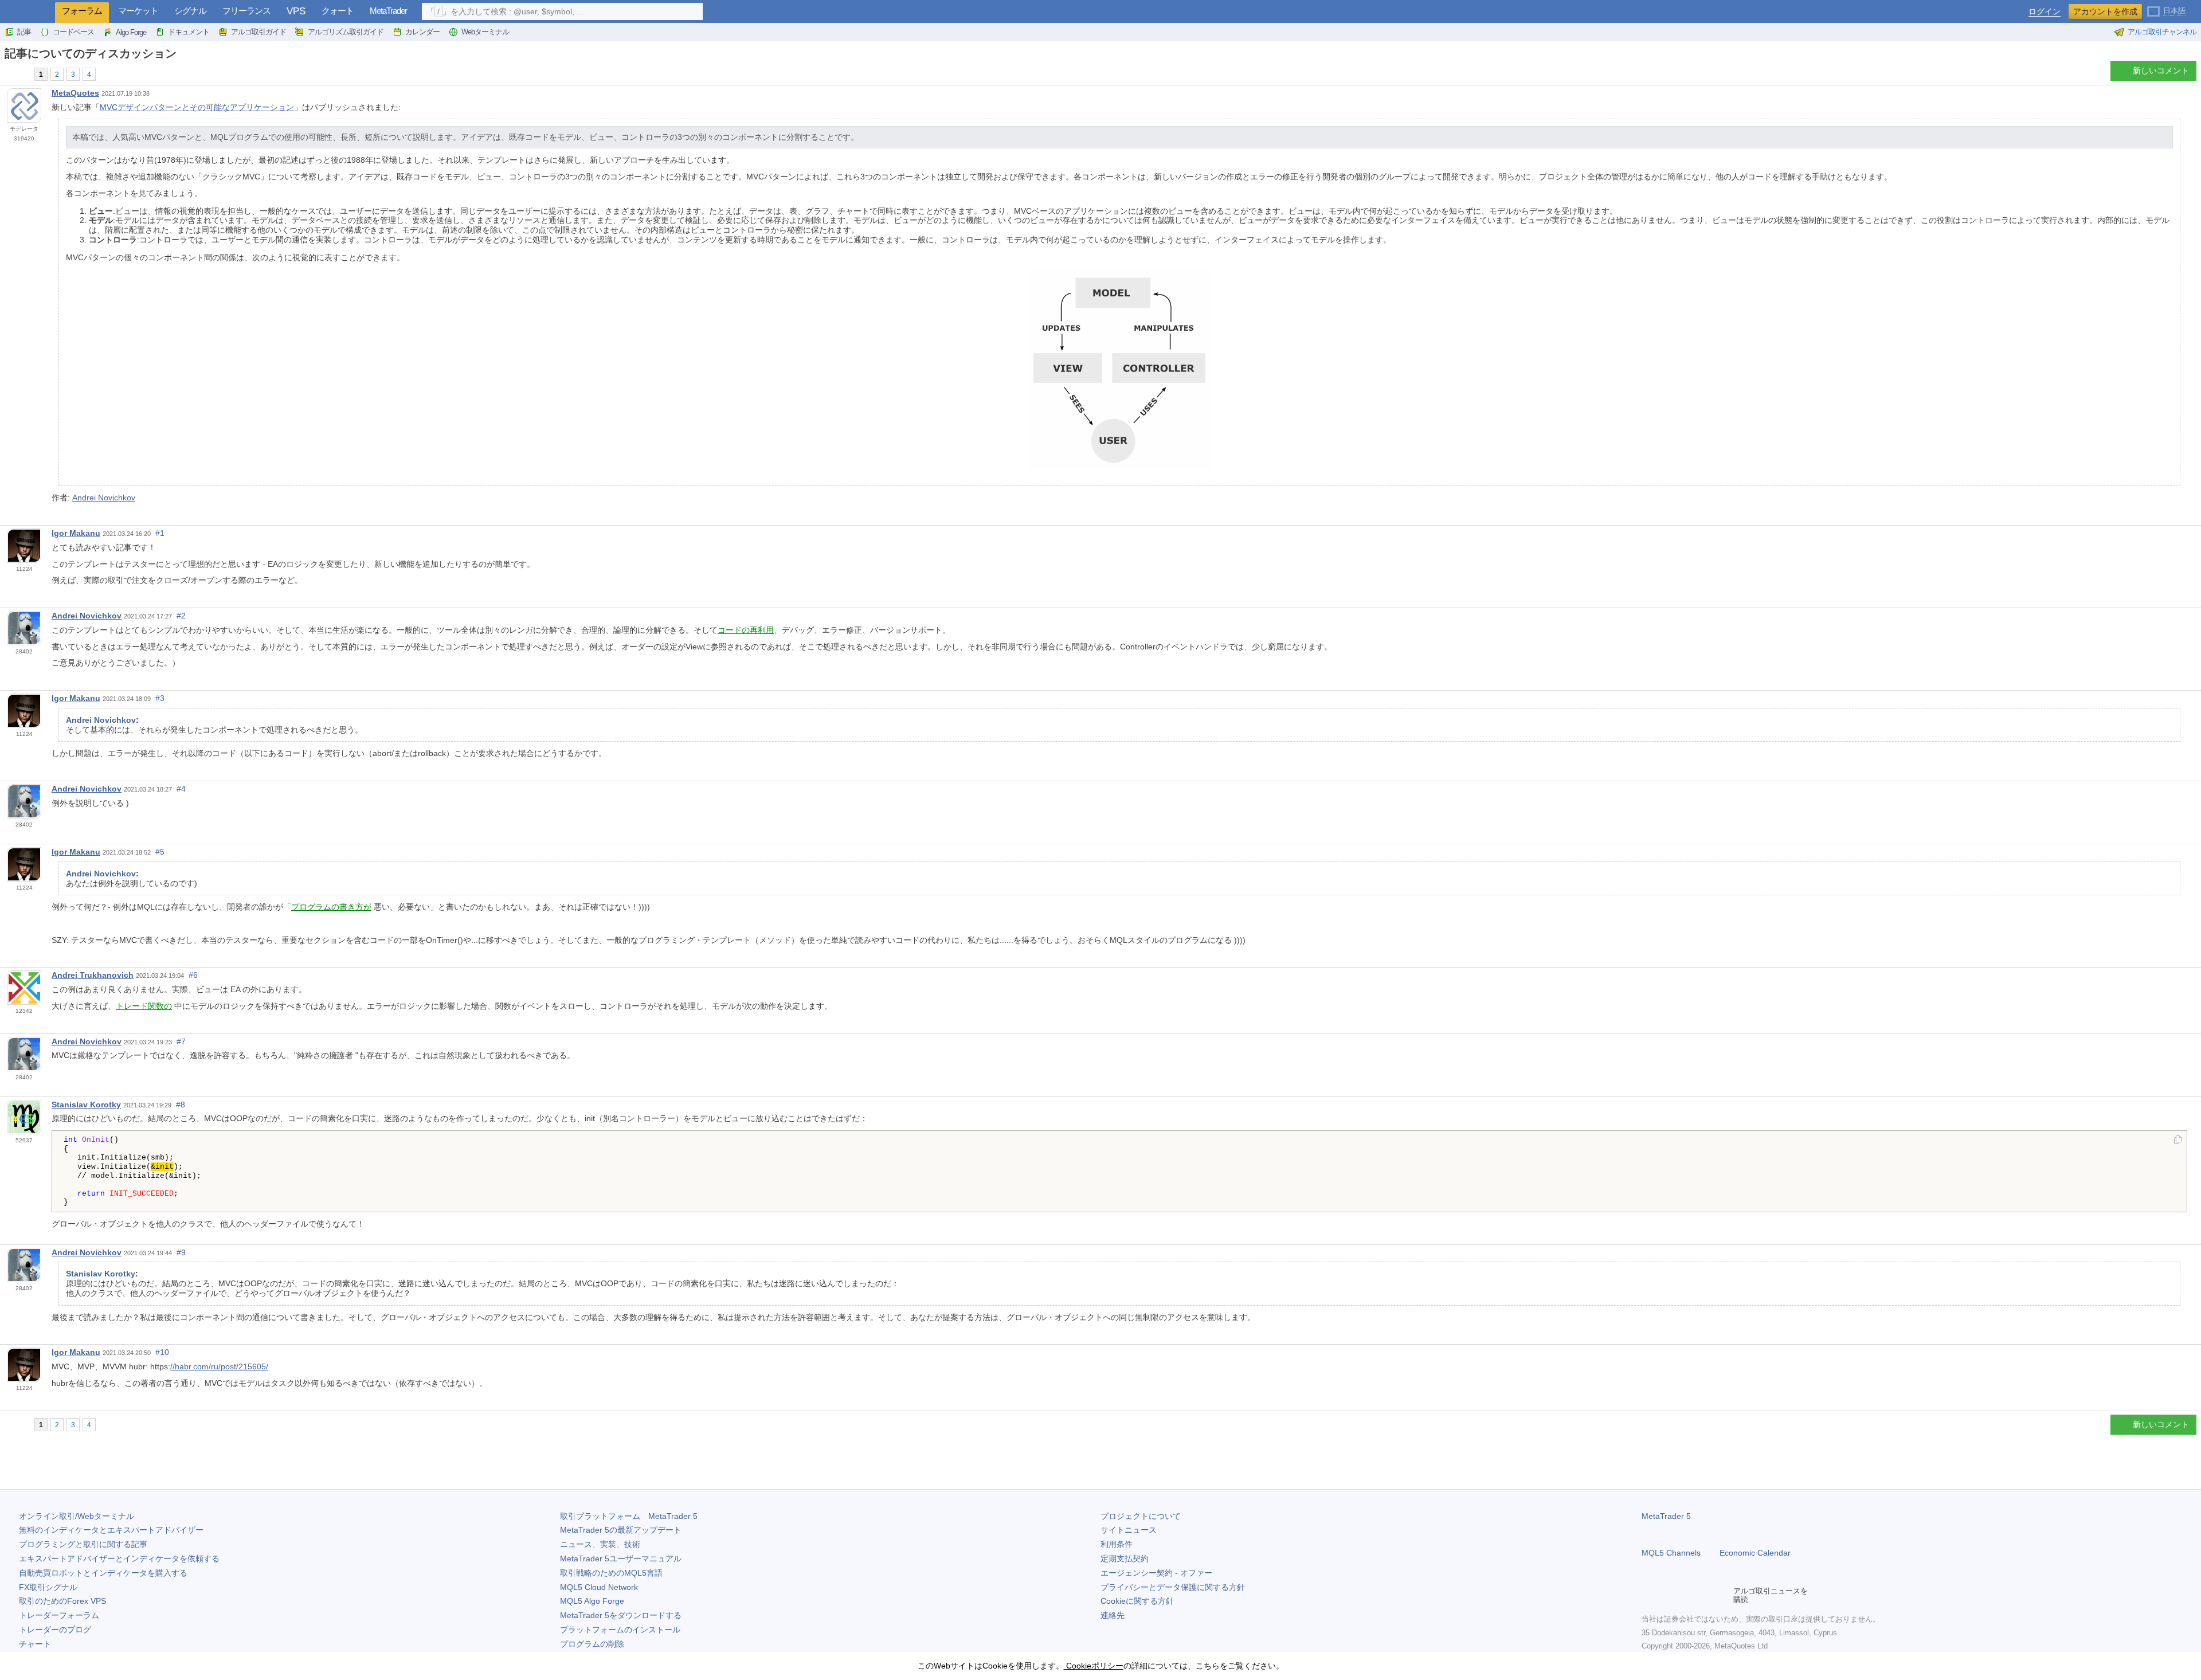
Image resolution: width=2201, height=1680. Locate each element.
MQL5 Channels (1671, 1553)
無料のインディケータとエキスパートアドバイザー (111, 1530)
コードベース (73, 32)
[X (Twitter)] (1685, 1595)
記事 (24, 32)
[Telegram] (1667, 1595)
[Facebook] (1648, 1595)
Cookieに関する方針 (1137, 1601)
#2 (181, 616)
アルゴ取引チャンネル (2162, 32)
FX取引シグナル (48, 1587)
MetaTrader (388, 11)
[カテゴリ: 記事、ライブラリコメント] (22, 74)
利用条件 (1117, 1544)
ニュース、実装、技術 (600, 1544)
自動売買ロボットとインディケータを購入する (103, 1573)
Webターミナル (485, 32)
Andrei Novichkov (104, 498)
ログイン (2045, 12)
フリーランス (246, 11)
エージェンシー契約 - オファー (1156, 1573)
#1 (160, 533)
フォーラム (82, 11)
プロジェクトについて (1141, 1516)
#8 (181, 1105)
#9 (181, 1252)
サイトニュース (1129, 1530)
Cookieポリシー (1094, 1666)
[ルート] (8, 74)
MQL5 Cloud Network (599, 1587)
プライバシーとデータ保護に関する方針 (1173, 1587)
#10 (162, 1352)
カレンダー (422, 32)
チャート (35, 1644)
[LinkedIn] (1722, 1595)
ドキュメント (189, 32)
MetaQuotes (75, 93)
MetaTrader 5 (1666, 1516)
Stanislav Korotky (86, 1105)
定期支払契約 (1125, 1558)
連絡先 (1113, 1615)
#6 (193, 975)
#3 (160, 698)
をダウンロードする (621, 1615)
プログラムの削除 (592, 1644)
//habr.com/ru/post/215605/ (219, 1366)
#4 (181, 789)
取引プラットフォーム (629, 1516)
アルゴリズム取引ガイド (346, 32)
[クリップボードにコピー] (2178, 1141)
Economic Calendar (1755, 1553)
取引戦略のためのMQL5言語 (611, 1573)
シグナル (190, 11)
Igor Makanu (76, 533)
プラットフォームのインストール (620, 1630)
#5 (160, 852)
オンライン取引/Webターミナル (77, 1516)
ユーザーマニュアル (621, 1558)
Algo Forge (131, 32)
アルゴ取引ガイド (259, 32)
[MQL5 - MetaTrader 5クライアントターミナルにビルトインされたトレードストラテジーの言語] (28, 12)
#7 (181, 1041)
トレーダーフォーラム (59, 1615)
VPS (296, 11)
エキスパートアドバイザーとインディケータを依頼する (119, 1558)
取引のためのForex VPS (62, 1601)
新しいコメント (2161, 71)
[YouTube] (1703, 1595)
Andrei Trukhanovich (93, 975)
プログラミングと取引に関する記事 (83, 1544)
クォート (338, 11)
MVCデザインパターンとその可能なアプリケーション (197, 107)
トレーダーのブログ (55, 1630)
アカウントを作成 (2105, 11)
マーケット (138, 11)
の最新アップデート (621, 1530)
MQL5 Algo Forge (592, 1601)
